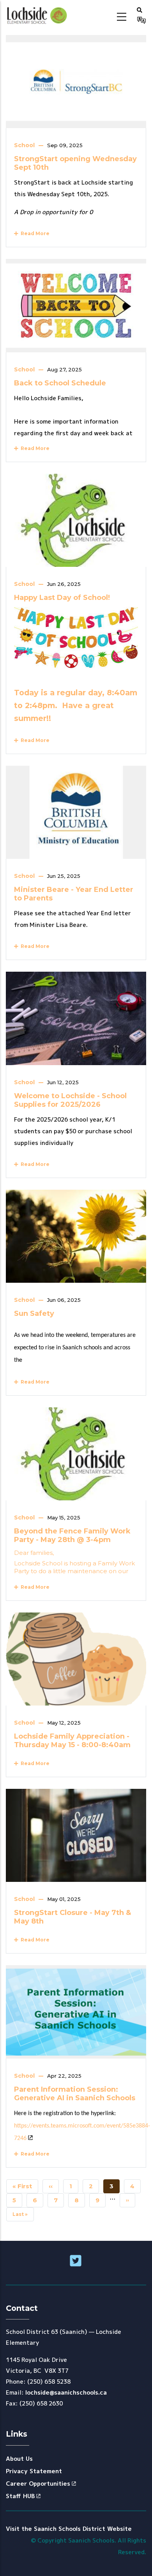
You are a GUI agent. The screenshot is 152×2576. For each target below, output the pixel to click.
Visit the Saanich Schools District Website (69, 2529)
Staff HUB (20, 2496)
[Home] (38, 16)
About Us (19, 2459)
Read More (34, 233)
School (24, 145)
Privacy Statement (34, 2471)
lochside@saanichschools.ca (66, 2392)
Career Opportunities (38, 2484)
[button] (140, 10)
